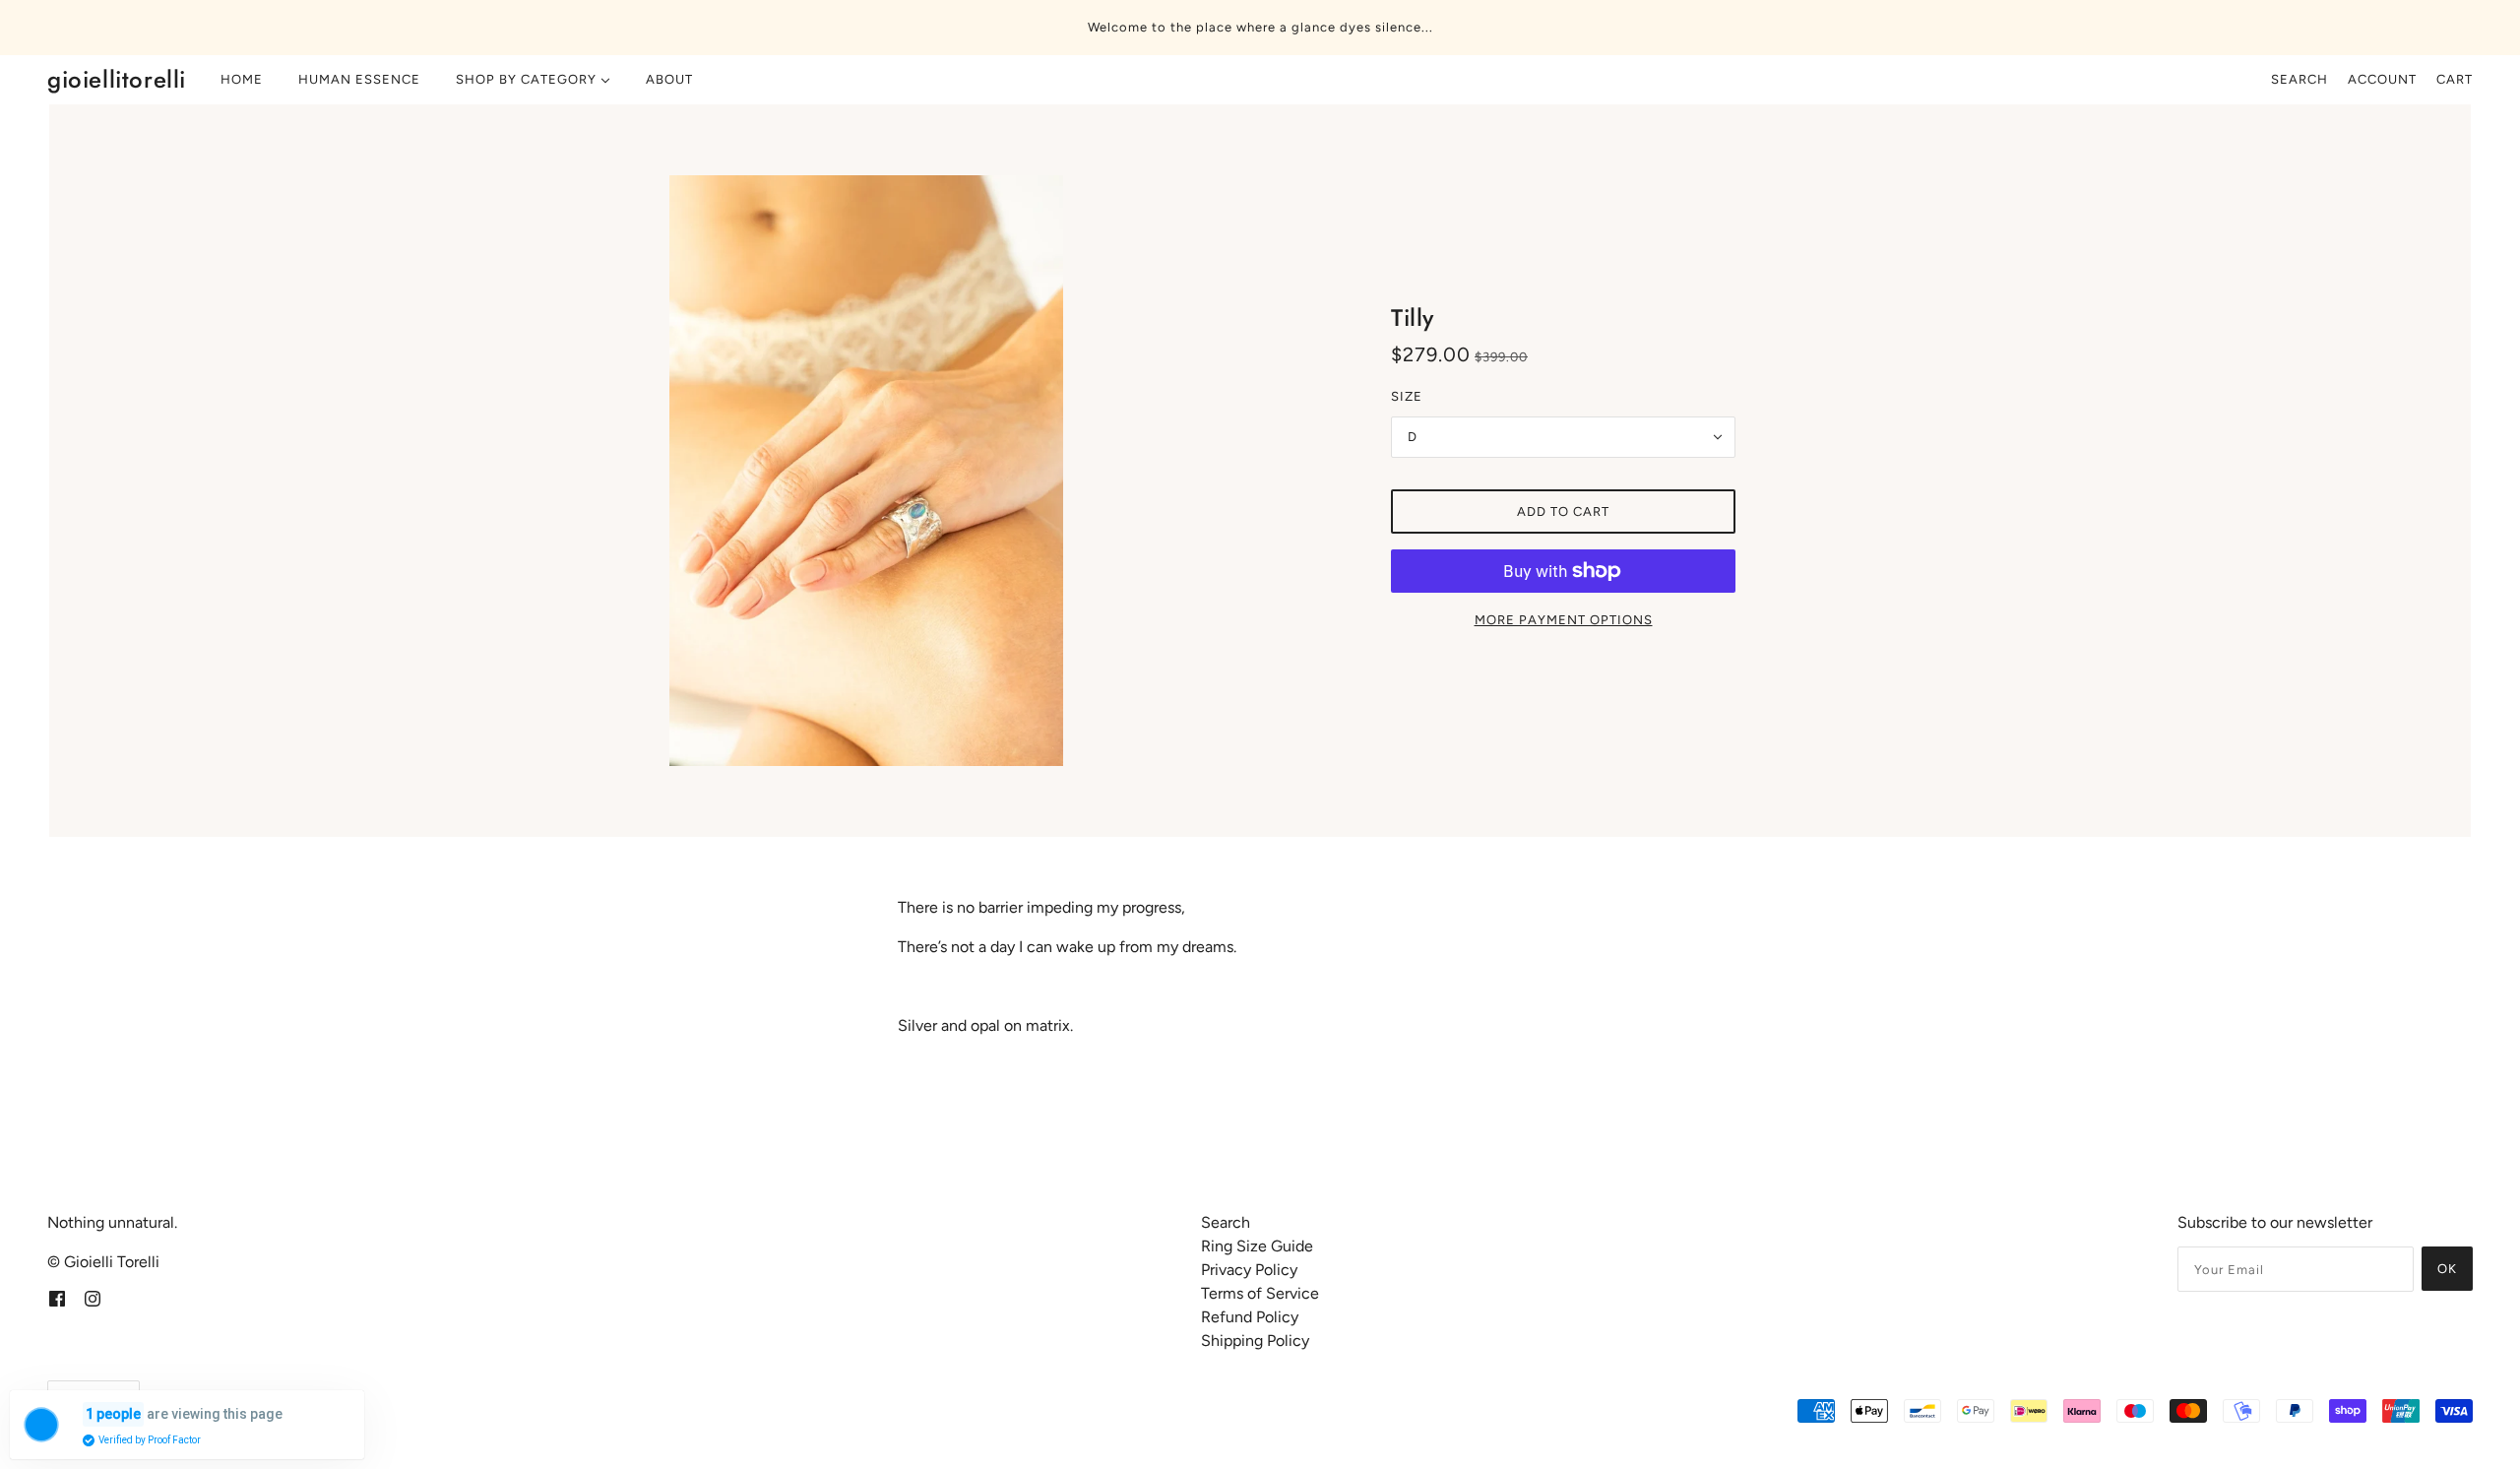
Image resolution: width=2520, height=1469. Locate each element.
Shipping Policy (1255, 1341)
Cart (2455, 79)
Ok (2447, 1269)
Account (2382, 79)
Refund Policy (1250, 1317)
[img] (57, 1298)
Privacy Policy (1249, 1270)
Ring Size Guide (1257, 1246)
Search (2299, 79)
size (1407, 396)
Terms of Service (1260, 1293)
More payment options (1564, 620)
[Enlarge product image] (957, 471)
